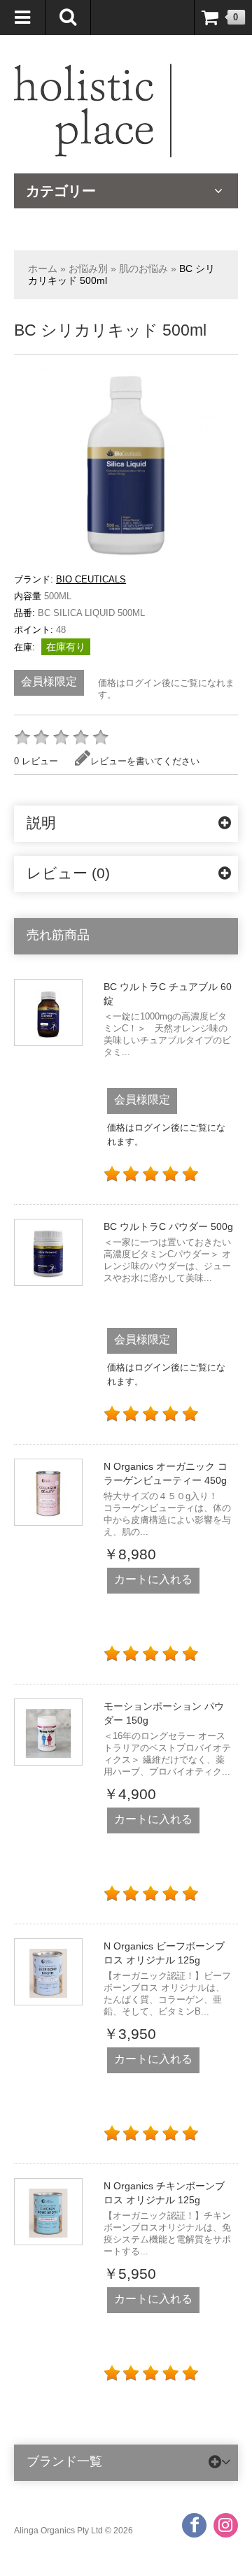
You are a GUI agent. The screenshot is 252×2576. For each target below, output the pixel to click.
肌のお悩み (143, 269)
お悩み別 (88, 269)
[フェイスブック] (194, 2525)
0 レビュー (36, 761)
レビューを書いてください (145, 761)
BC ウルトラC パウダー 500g (168, 1226)
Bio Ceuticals (91, 579)
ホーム (43, 269)
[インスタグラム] (226, 2525)
